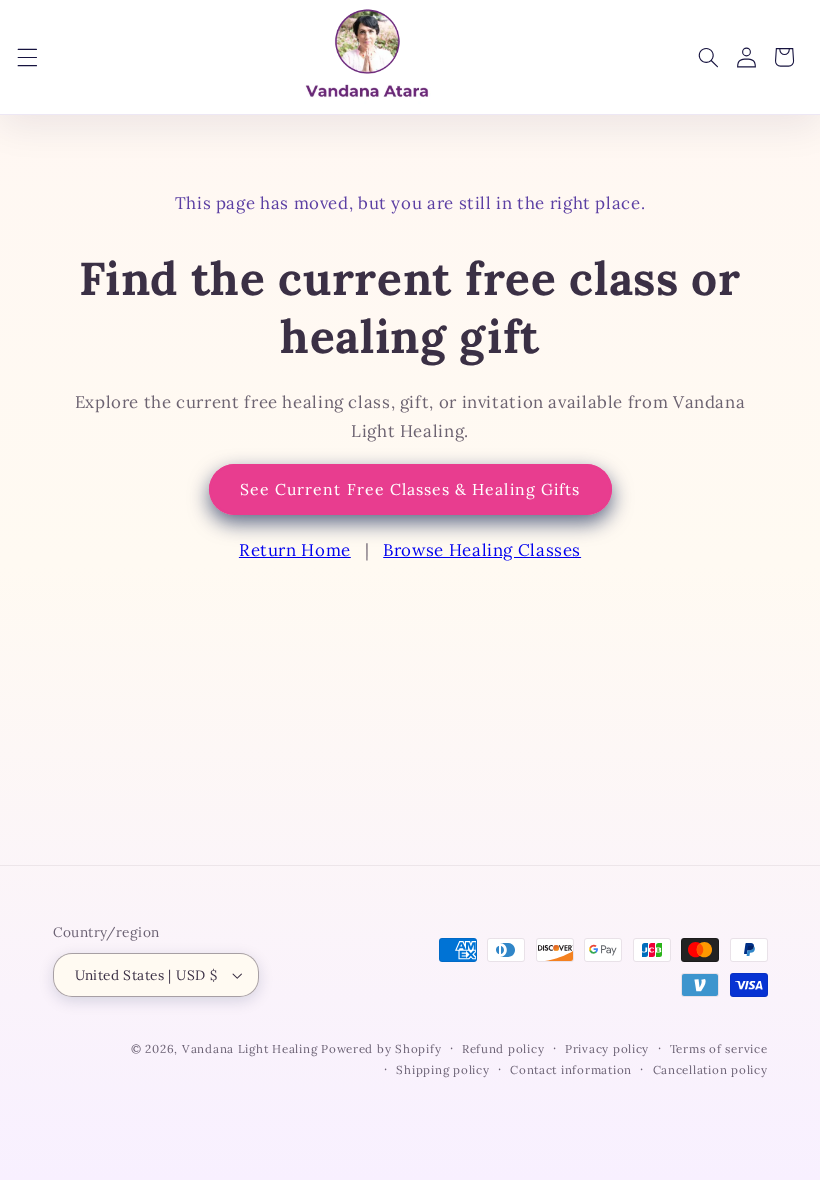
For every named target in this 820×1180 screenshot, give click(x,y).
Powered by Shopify (381, 1048)
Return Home (295, 550)
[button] (27, 57)
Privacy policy (607, 1048)
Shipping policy (442, 1069)
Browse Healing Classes (482, 550)
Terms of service (719, 1048)
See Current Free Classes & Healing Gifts (410, 489)
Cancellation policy (710, 1069)
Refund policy (503, 1048)
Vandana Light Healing (251, 1048)
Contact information (571, 1069)
